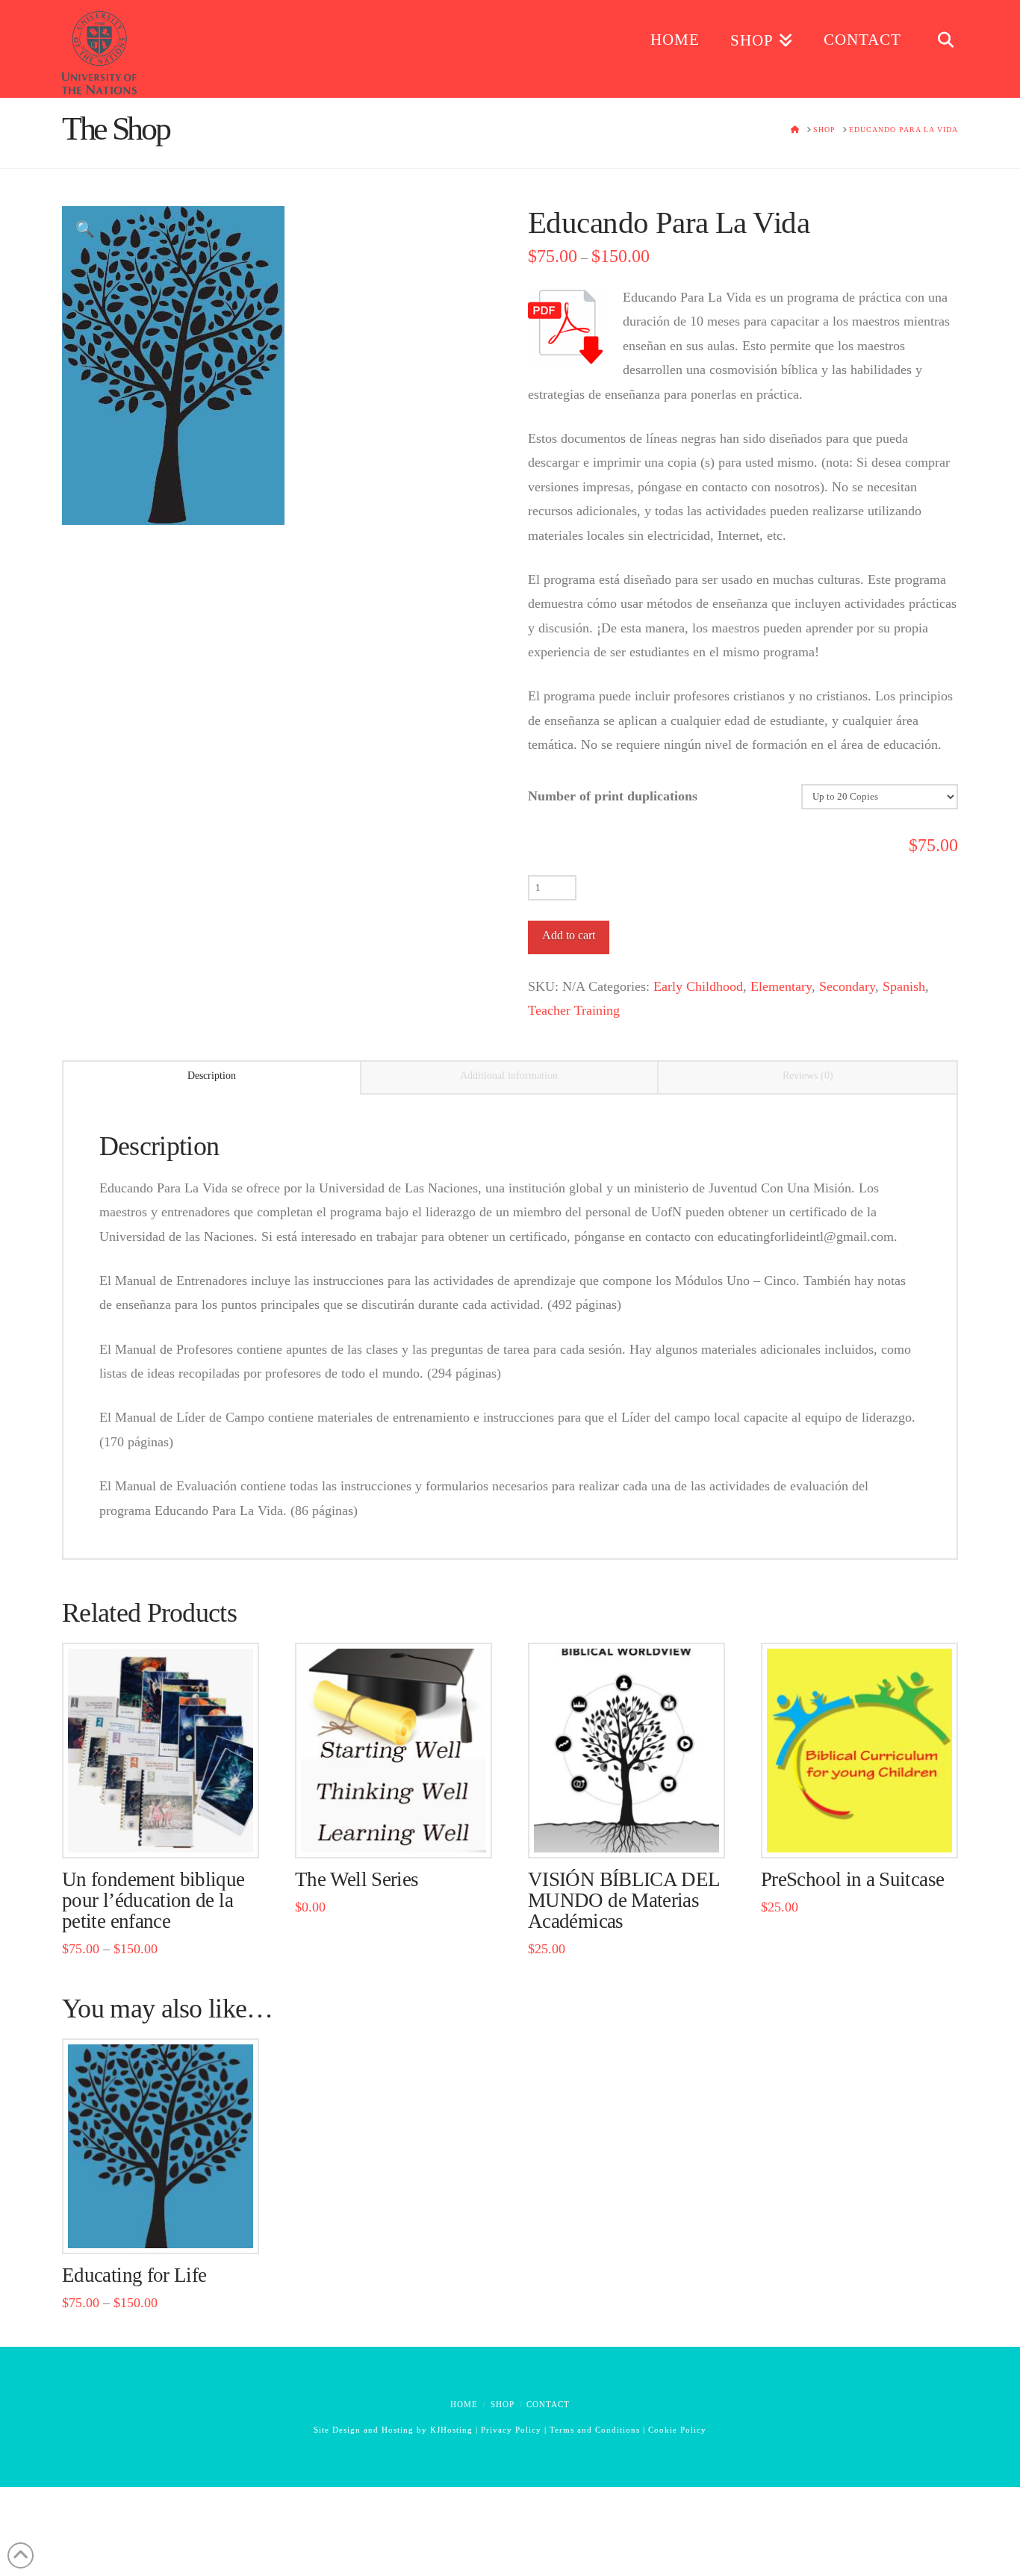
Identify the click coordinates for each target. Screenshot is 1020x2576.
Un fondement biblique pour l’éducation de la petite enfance (153, 1900)
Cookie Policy (677, 2430)
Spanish (904, 986)
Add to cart (569, 935)
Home (464, 2404)
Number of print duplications (613, 796)
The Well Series (357, 1879)
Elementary (781, 986)
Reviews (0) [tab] (808, 1076)
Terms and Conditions (595, 2430)
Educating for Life (134, 2275)
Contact (548, 2404)
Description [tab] (212, 1076)
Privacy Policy (511, 2430)
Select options (165, 1830)
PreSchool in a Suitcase (852, 1879)
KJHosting (451, 2430)
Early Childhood (698, 986)
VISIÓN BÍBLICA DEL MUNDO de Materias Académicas (624, 1900)
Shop (503, 2404)
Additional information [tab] (509, 1076)
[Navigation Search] (937, 45)
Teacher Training (574, 1010)
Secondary (847, 986)
